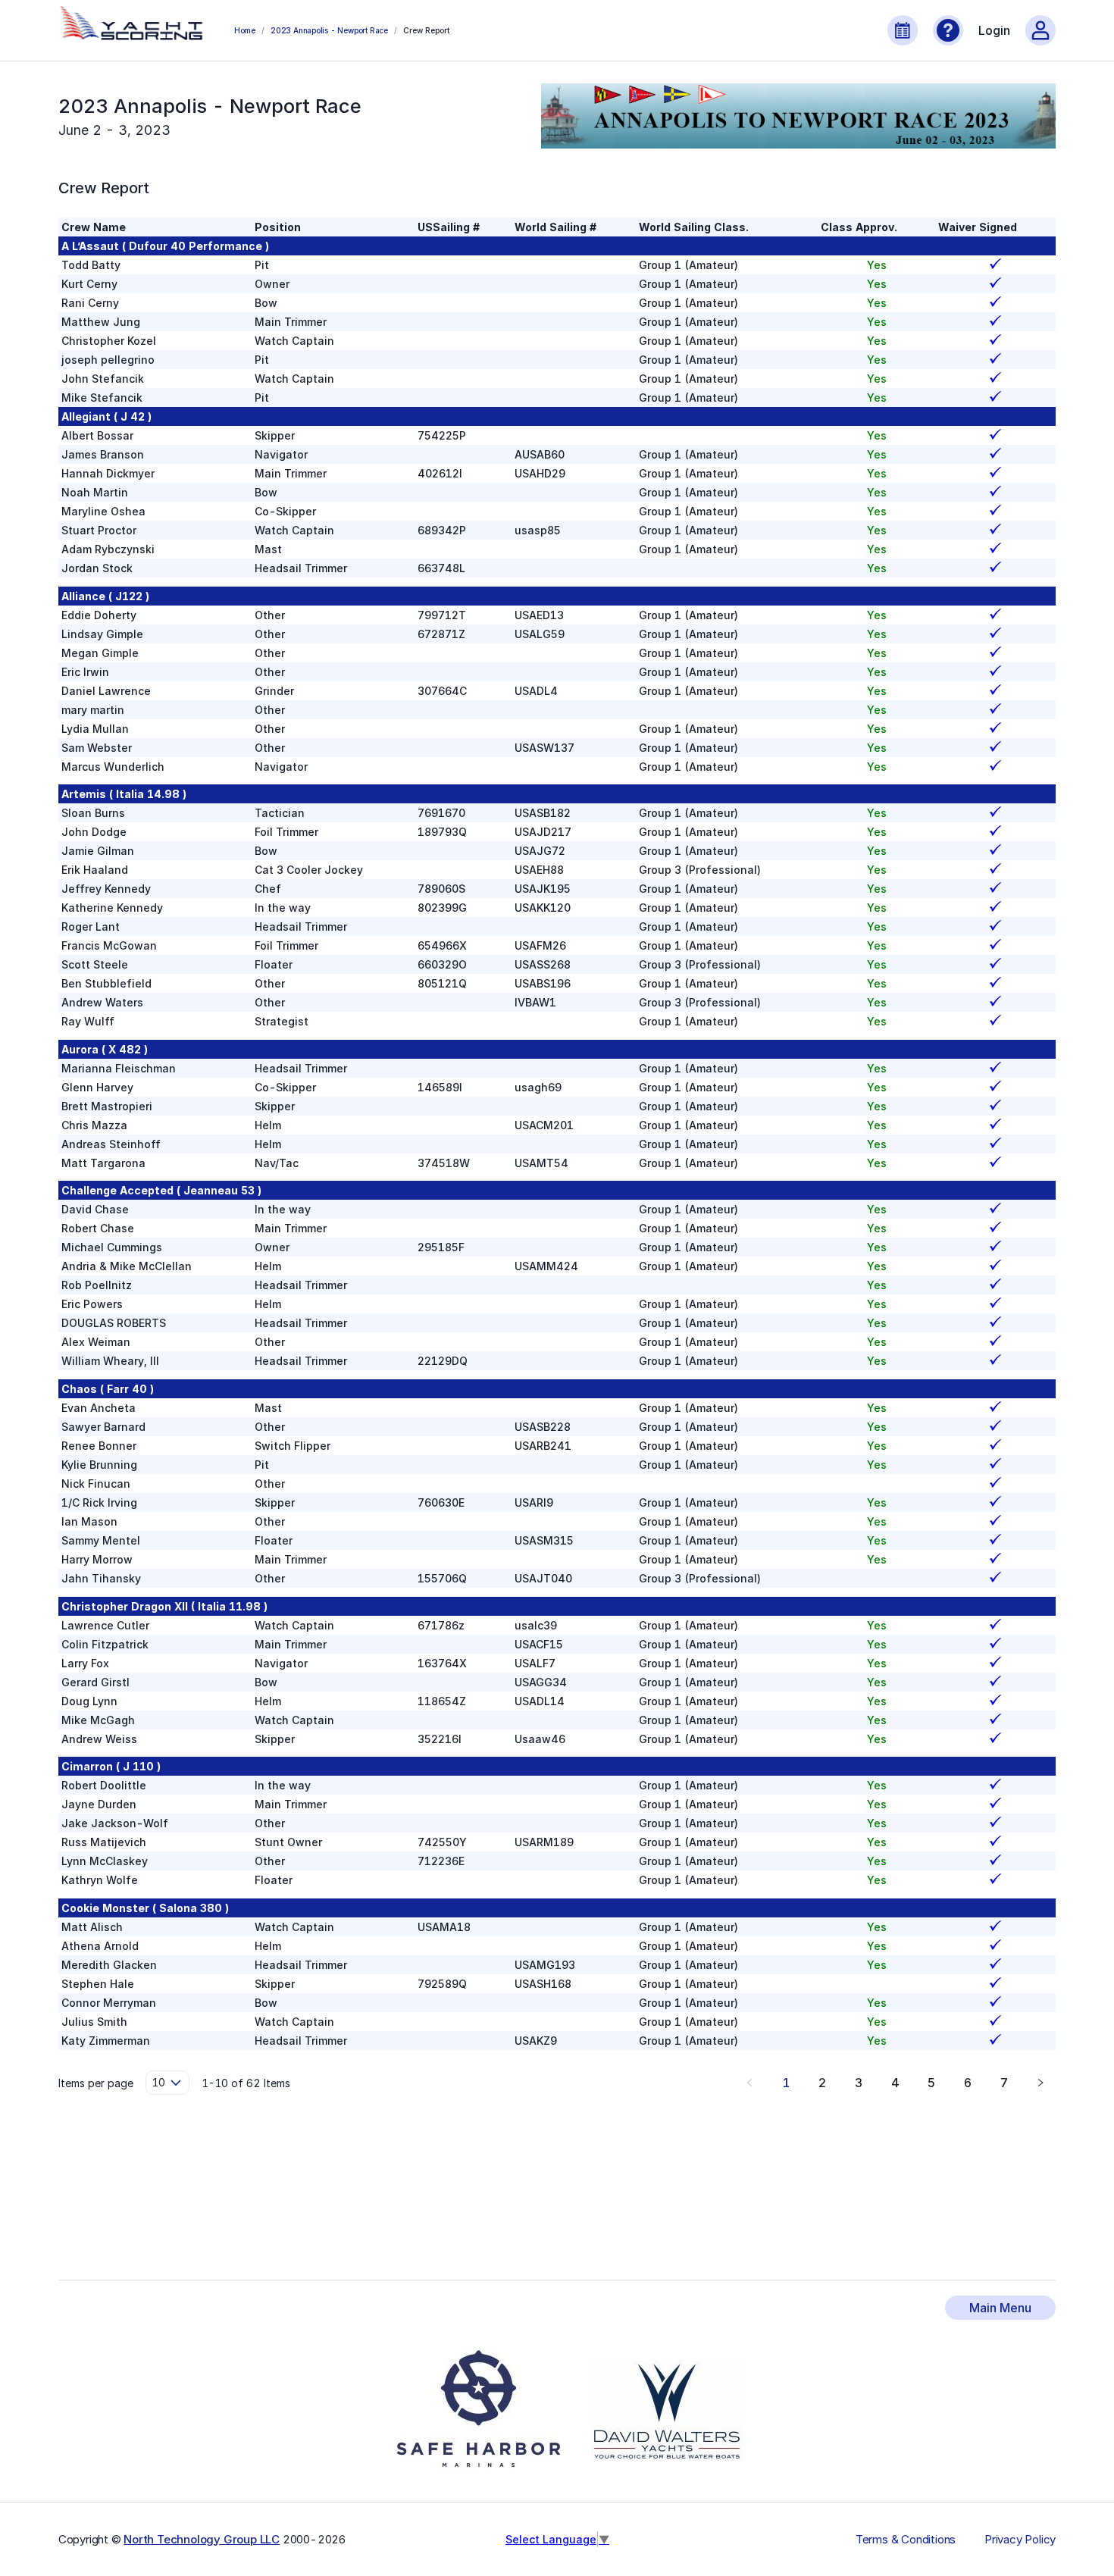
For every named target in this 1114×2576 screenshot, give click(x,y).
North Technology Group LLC (202, 2539)
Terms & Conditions (906, 2540)
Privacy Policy (1020, 2540)
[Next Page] (1040, 2083)
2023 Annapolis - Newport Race (329, 30)
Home (245, 30)
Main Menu (1000, 2308)
